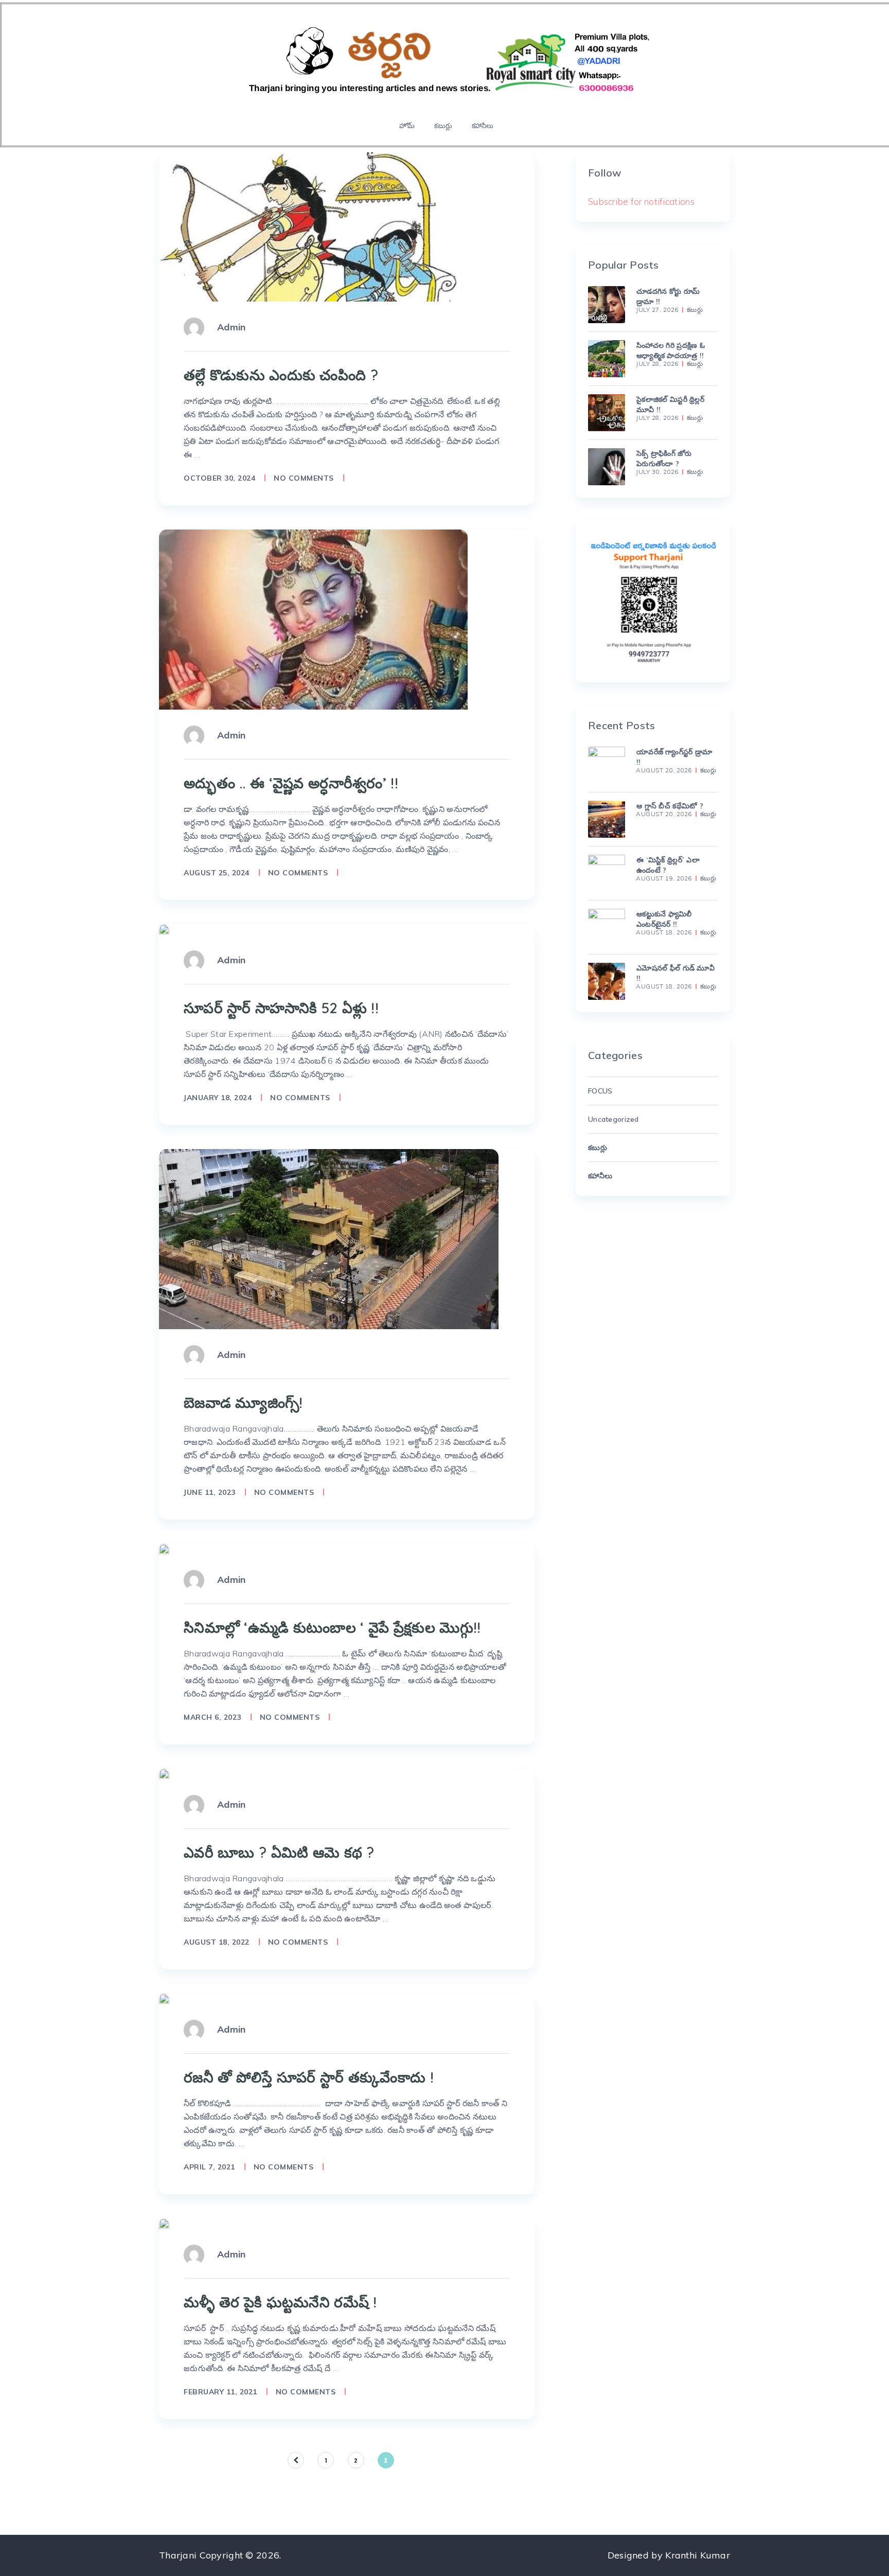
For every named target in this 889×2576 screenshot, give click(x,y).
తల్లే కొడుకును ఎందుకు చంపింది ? (281, 375)
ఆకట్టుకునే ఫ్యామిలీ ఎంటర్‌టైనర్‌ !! (664, 919)
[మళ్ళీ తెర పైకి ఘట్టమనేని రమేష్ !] (164, 2224)
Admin (231, 327)
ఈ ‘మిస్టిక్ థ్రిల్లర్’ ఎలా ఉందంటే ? (668, 865)
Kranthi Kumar (698, 2555)
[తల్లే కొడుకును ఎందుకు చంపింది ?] (324, 227)
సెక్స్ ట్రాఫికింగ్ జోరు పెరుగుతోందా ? (664, 458)
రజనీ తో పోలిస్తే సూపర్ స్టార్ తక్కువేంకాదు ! (309, 2077)
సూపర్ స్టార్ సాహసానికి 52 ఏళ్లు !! (281, 1008)
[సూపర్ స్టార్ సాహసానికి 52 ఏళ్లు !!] (164, 929)
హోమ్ (407, 126)
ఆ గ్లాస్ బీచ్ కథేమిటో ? (670, 806)
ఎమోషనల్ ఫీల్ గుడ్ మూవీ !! (675, 973)
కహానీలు (483, 126)
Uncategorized (614, 1119)
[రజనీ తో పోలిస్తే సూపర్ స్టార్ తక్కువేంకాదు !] (164, 1999)
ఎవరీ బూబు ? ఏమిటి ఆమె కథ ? (279, 1852)
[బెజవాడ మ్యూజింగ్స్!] (329, 1239)
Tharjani (178, 2555)
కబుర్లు (443, 126)
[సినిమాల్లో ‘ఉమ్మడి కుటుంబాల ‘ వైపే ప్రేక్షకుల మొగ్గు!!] (164, 1549)
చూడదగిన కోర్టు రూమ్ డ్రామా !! (668, 296)
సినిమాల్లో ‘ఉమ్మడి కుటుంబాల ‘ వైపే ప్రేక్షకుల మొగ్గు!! (332, 1627)
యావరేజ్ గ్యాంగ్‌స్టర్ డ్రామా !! (674, 757)
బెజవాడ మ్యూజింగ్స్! (243, 1402)
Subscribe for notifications (641, 201)
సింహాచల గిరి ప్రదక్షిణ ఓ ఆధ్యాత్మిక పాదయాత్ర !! (671, 350)
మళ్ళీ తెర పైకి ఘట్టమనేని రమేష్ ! (280, 2302)
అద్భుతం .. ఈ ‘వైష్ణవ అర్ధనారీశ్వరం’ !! (291, 783)
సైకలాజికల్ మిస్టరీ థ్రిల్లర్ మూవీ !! (670, 404)
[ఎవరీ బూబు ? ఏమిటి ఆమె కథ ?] (164, 1774)
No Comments (304, 478)
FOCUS (600, 1091)
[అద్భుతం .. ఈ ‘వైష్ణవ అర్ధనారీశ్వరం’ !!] (313, 620)
